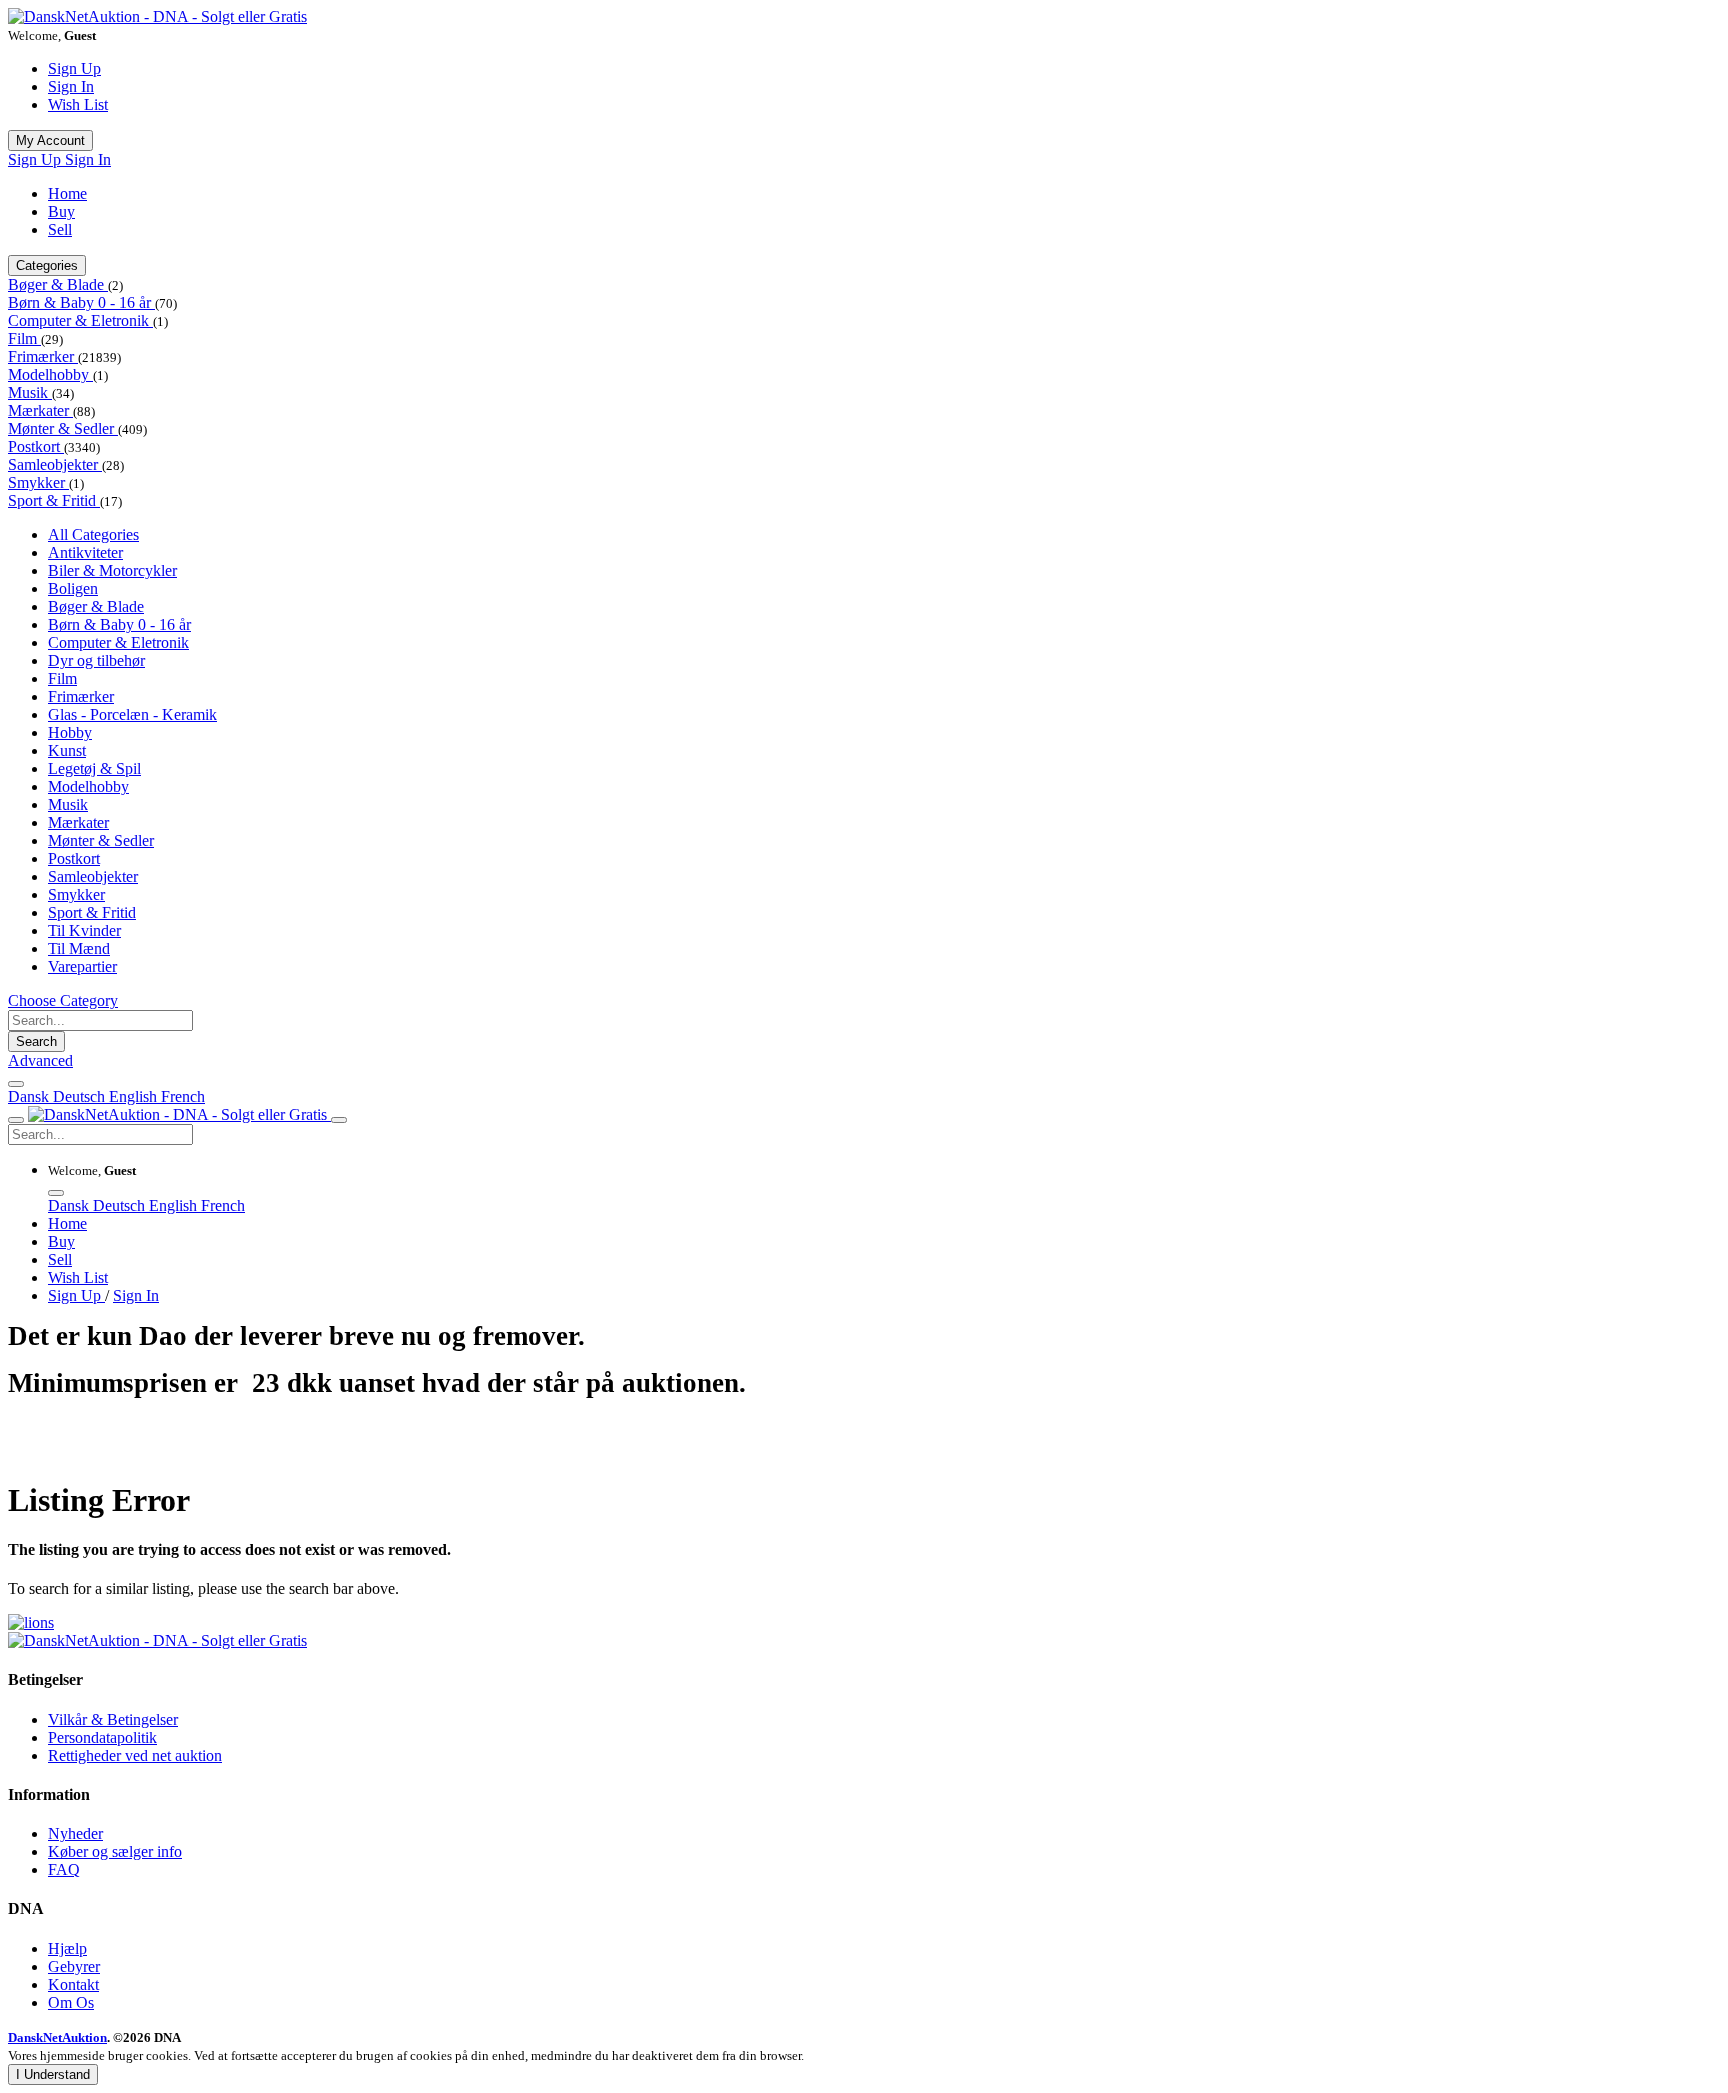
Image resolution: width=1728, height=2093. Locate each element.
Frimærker (43, 356)
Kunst (67, 750)
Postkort (36, 446)
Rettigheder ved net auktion (135, 1755)
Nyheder (75, 1833)
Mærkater (40, 410)
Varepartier (82, 966)
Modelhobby (50, 374)
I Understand (53, 2074)
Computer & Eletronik (80, 320)
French (183, 1096)
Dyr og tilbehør (96, 660)
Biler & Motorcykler (112, 570)
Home (67, 193)
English (135, 1096)
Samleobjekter (55, 464)
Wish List (78, 104)
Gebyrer (74, 1966)
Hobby (70, 732)
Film (24, 338)
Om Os (71, 2002)
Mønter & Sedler (63, 428)
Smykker (38, 482)
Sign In (71, 86)
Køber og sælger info (115, 1851)
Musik (30, 392)
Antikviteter (85, 552)
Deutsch (81, 1096)
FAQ (64, 1869)
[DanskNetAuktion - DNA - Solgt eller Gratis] (157, 16)
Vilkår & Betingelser (113, 1719)
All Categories (93, 534)
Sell (60, 229)
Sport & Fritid (54, 500)
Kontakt (73, 1984)
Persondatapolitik (102, 1737)
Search (36, 1041)
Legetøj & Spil (94, 768)
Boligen (73, 588)
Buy (61, 211)
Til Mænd (79, 948)
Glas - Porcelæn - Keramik (132, 714)
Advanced (40, 1060)
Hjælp (67, 1948)
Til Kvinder (84, 930)
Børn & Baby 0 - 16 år (81, 302)
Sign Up (74, 68)
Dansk (30, 1096)
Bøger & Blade (58, 284)
